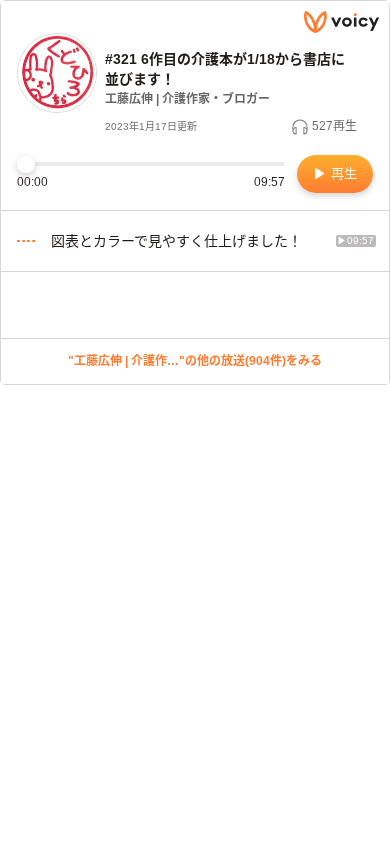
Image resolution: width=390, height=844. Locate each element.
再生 (342, 173)
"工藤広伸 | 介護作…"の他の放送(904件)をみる (195, 361)
